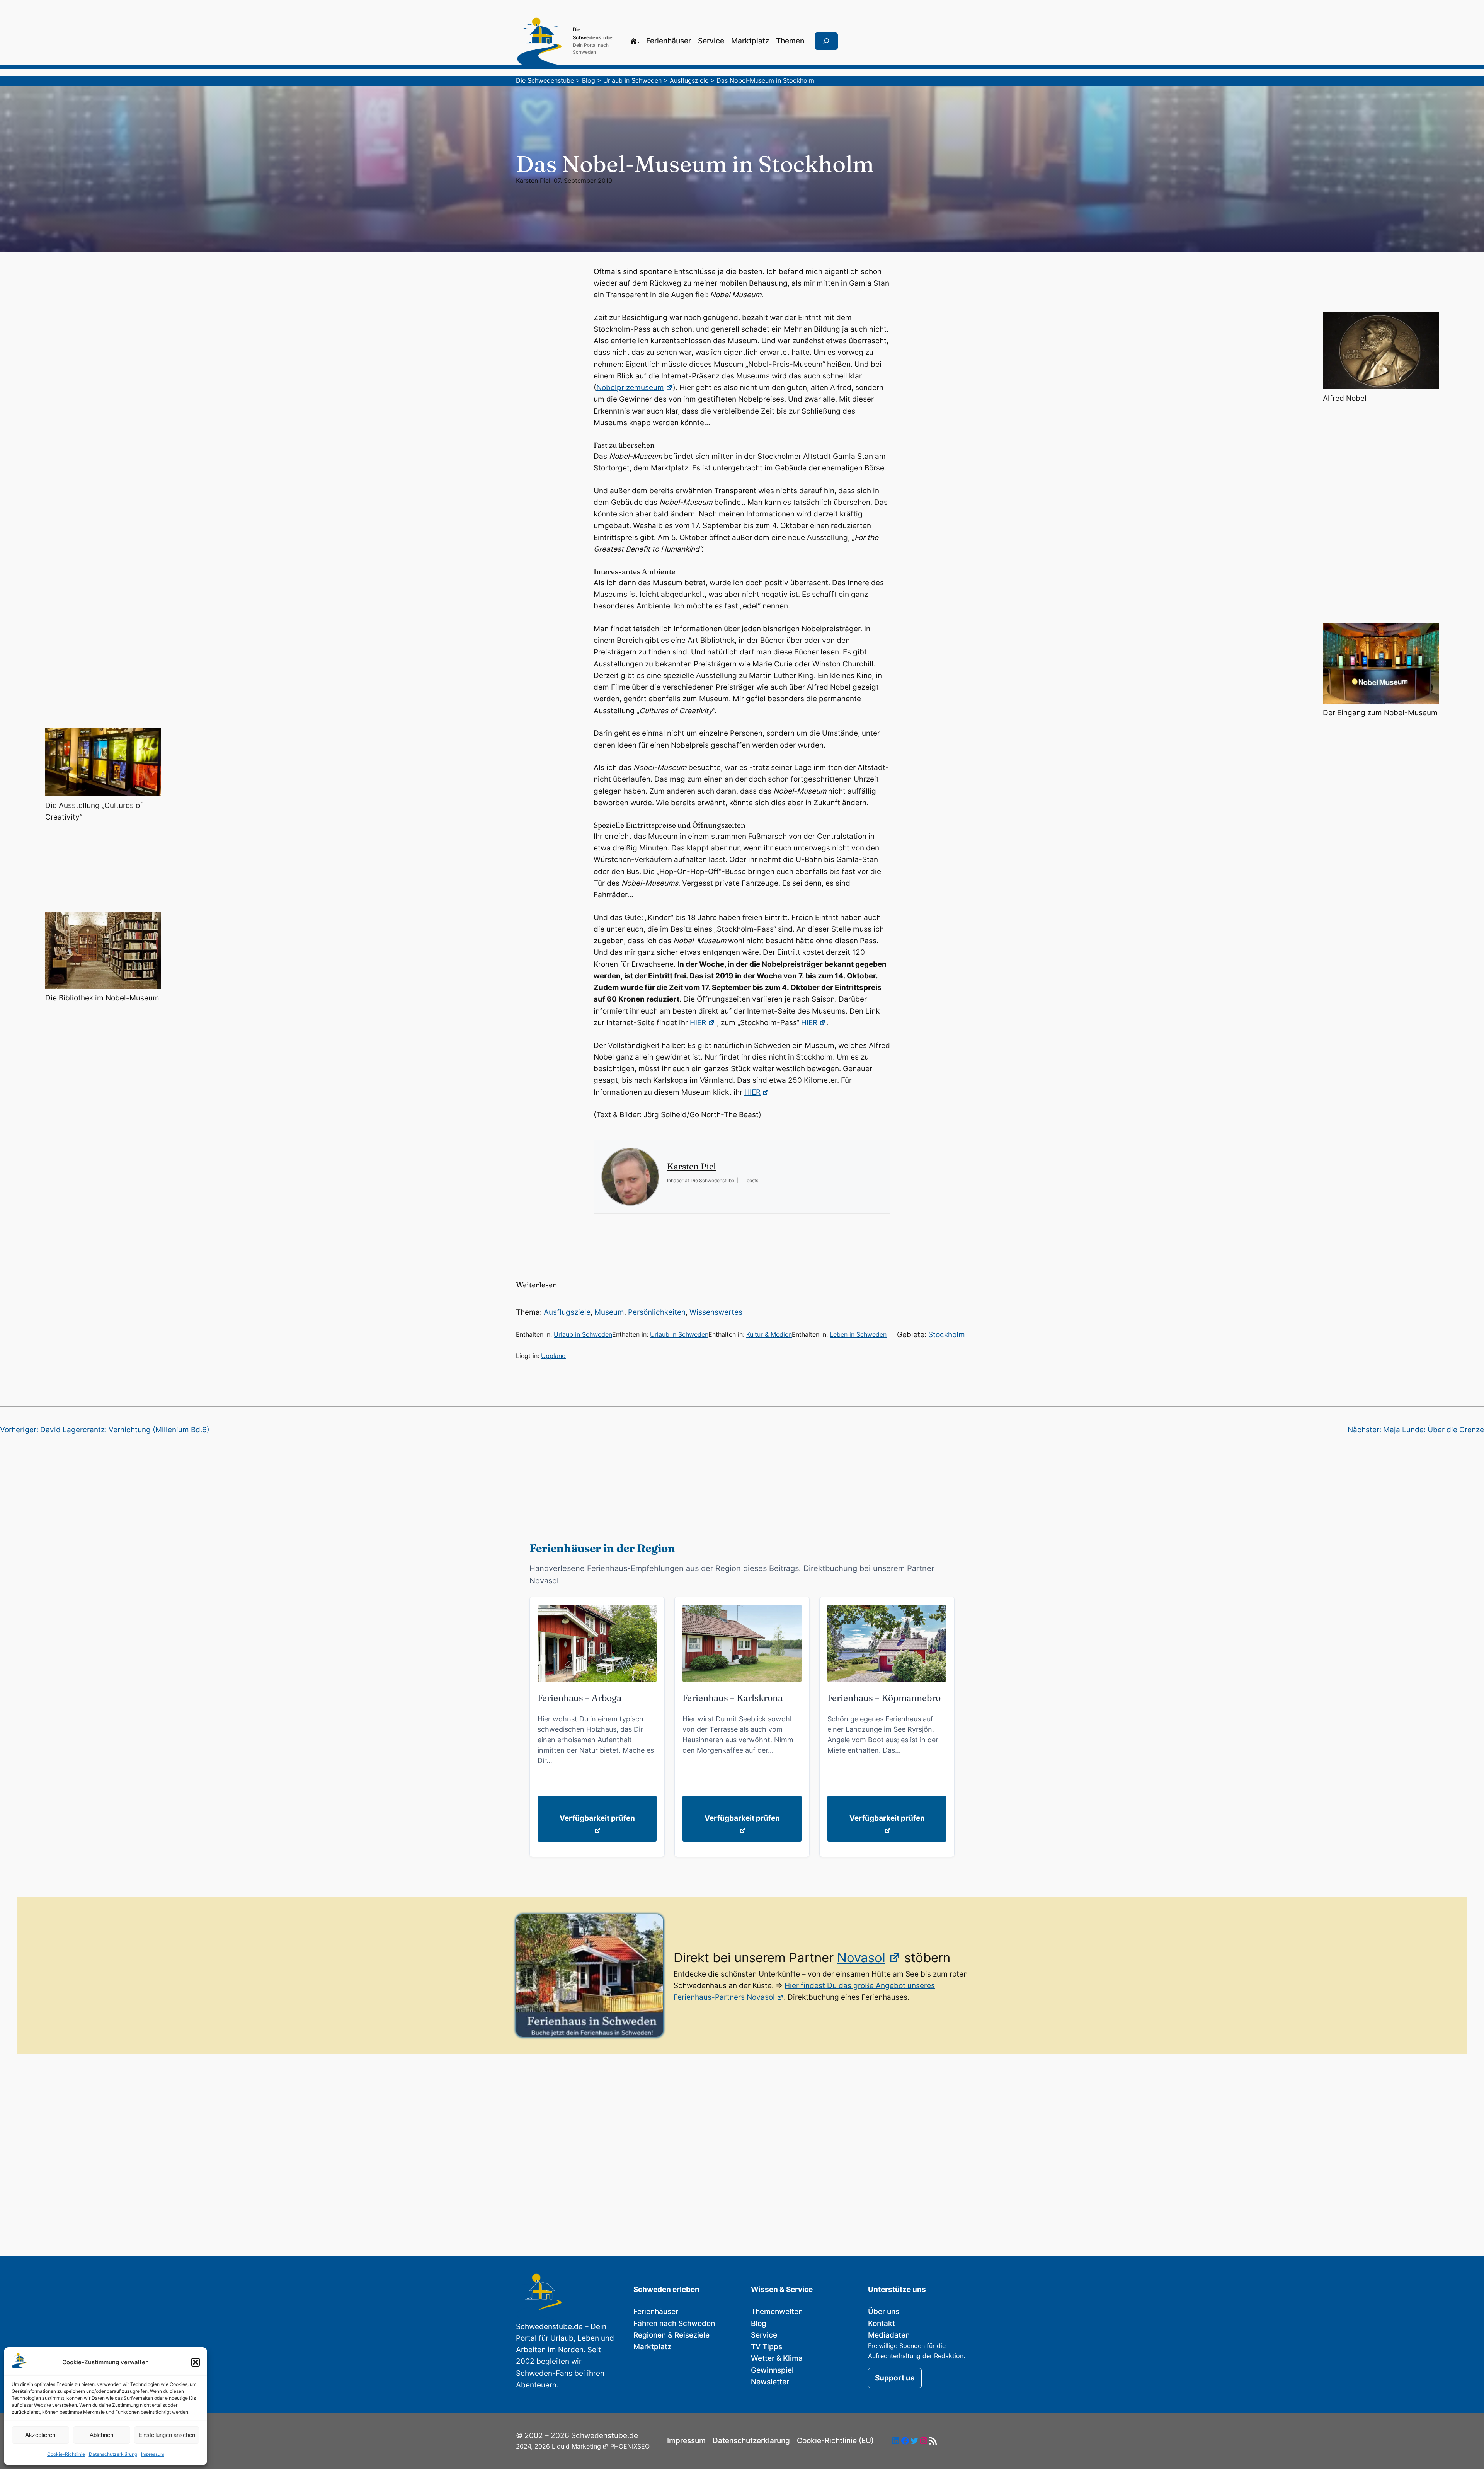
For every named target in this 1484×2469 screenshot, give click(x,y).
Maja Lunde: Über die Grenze (1434, 1430)
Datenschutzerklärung (113, 2454)
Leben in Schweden (858, 1334)
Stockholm (947, 1335)
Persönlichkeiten (657, 1312)
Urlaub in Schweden (583, 1334)
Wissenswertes (716, 1312)
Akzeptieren (40, 2435)
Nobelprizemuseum (630, 388)
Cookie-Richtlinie (66, 2454)
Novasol (861, 1958)
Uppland (553, 1356)
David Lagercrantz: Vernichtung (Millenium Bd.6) (125, 1430)
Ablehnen (101, 2435)
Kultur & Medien (769, 1334)
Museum (609, 1312)
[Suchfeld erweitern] (826, 41)
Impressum (153, 2454)
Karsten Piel (533, 181)
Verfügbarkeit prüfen (597, 1818)
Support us (895, 2378)
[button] (196, 2362)
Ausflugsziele (567, 1312)
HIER (698, 1023)
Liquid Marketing (576, 2446)
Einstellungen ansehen (167, 2435)
